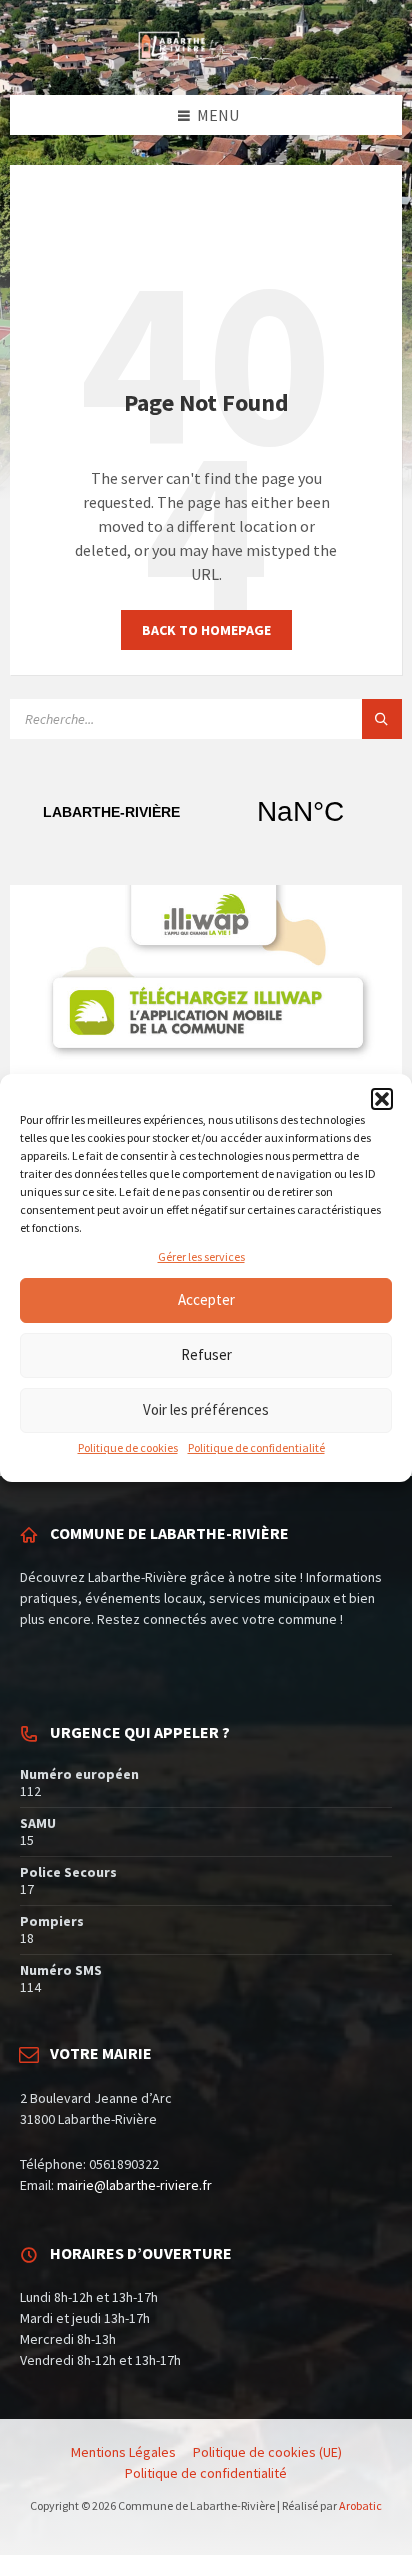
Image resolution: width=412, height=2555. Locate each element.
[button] (382, 1099)
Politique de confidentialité (256, 1447)
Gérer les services (201, 1256)
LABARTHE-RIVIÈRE (206, 812)
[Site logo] (206, 56)
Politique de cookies (128, 1447)
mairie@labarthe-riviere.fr (134, 2185)
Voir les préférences (206, 1409)
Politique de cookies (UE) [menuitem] (267, 2452)
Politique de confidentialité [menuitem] (206, 2473)
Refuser (206, 1354)
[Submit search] (382, 719)
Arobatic (360, 2505)
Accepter (206, 1299)
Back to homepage (206, 630)
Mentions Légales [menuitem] (123, 2452)
